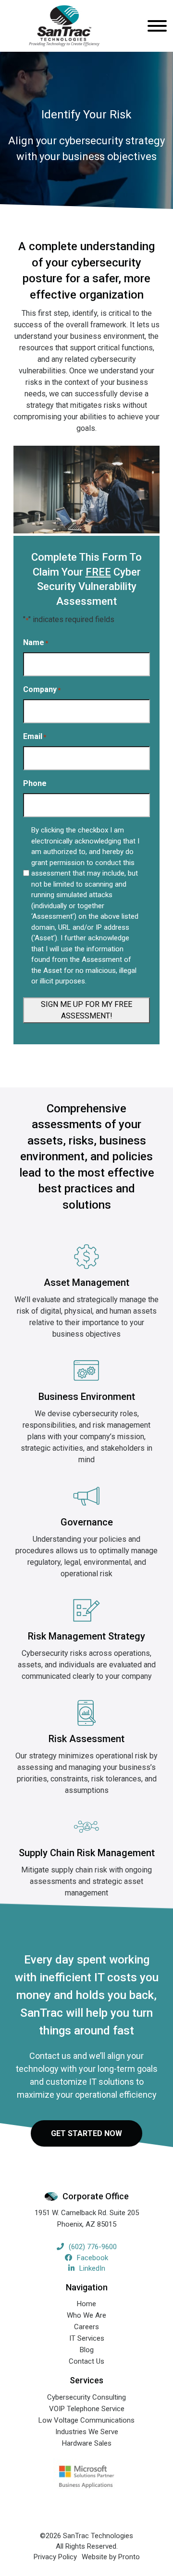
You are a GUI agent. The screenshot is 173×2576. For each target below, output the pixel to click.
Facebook (93, 2258)
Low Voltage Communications (86, 2420)
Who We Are (86, 2315)
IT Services (87, 2338)
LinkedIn (92, 2268)
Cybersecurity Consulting (86, 2397)
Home (86, 2304)
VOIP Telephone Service (87, 2409)
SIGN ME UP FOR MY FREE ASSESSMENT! (86, 1010)
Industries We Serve (87, 2432)
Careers (86, 2327)
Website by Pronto (111, 2557)
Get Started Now (86, 2133)
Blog (87, 2350)
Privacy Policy (55, 2557)
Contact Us (86, 2361)
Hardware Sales (87, 2443)
